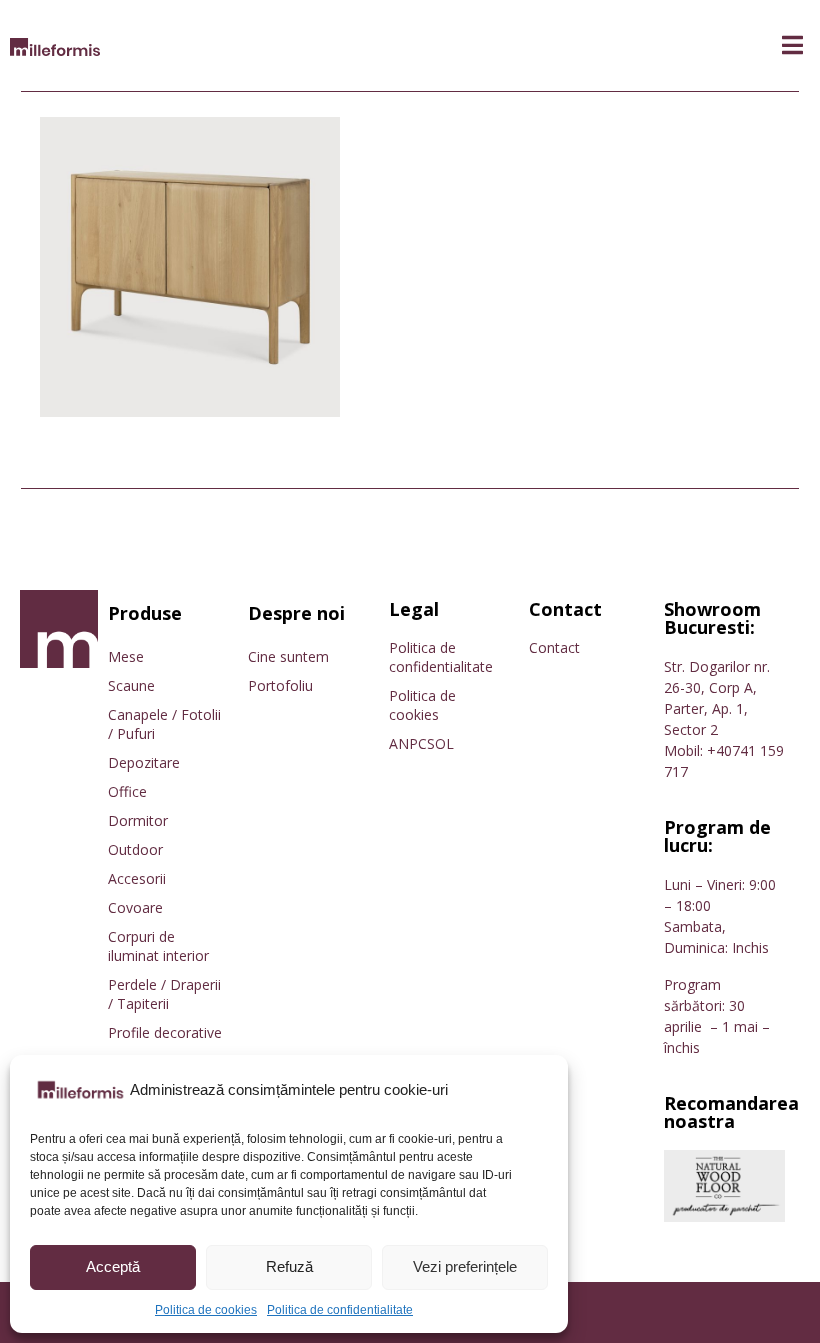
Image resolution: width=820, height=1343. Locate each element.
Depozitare (144, 762)
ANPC (408, 743)
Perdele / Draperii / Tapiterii (164, 994)
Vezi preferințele (465, 1266)
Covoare (135, 907)
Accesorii (137, 878)
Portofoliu (280, 685)
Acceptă (113, 1266)
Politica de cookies (206, 1310)
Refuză (289, 1266)
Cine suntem (288, 656)
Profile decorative (165, 1032)
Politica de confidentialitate (340, 1310)
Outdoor (135, 849)
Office (127, 791)
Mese (126, 656)
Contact (554, 647)
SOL (440, 743)
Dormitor (138, 820)
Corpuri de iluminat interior (158, 946)
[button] (792, 45)
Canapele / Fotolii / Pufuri (164, 724)
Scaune (131, 685)
